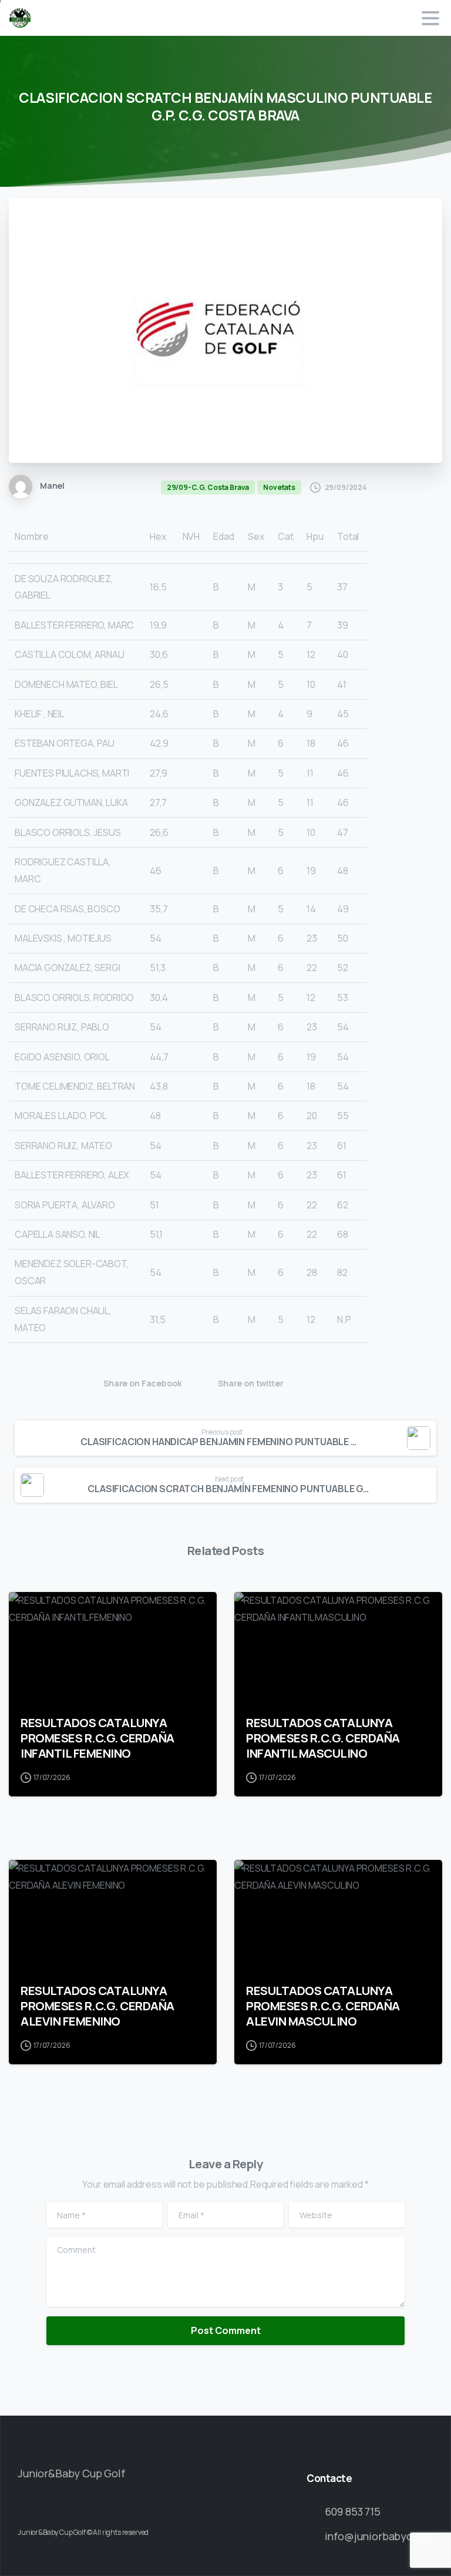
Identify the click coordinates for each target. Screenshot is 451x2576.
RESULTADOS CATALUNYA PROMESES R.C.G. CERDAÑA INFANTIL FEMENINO (97, 1738)
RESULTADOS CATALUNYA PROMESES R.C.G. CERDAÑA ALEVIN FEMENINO (97, 2006)
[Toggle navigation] (430, 18)
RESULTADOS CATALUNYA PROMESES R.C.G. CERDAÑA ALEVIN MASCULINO (323, 2006)
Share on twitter (251, 1384)
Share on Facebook (142, 1384)
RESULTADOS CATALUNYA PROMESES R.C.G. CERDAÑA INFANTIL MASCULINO (323, 1738)
